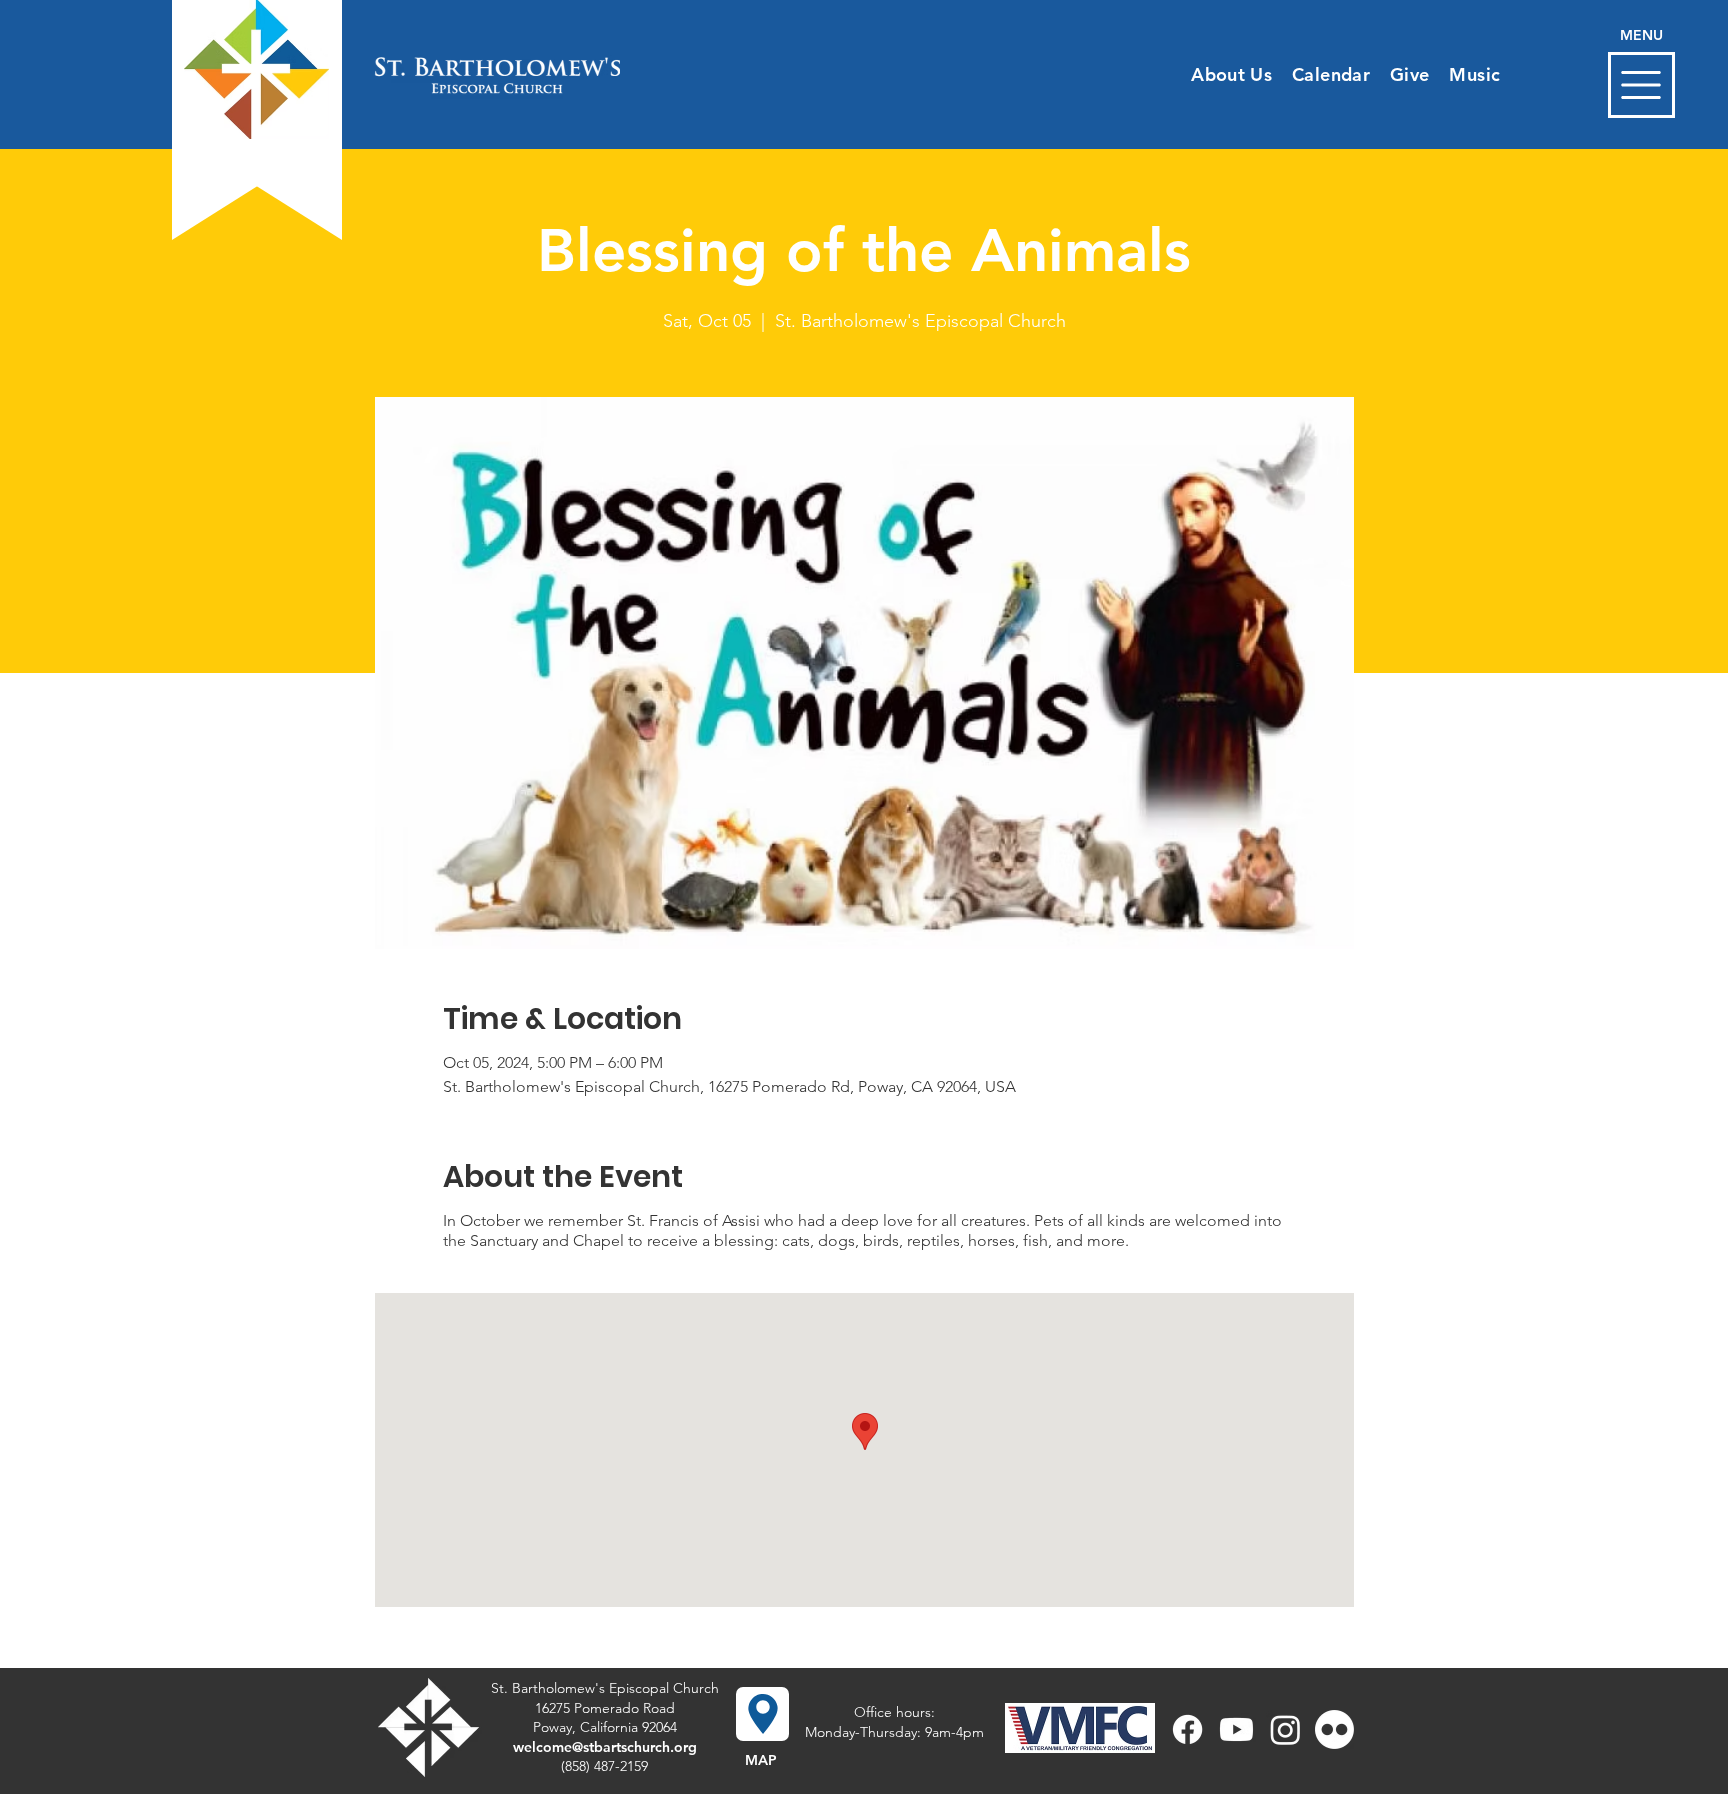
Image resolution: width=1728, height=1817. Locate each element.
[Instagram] (1285, 1729)
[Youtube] (1236, 1729)
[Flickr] (1334, 1729)
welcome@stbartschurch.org (605, 1747)
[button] (1641, 85)
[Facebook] (1187, 1729)
